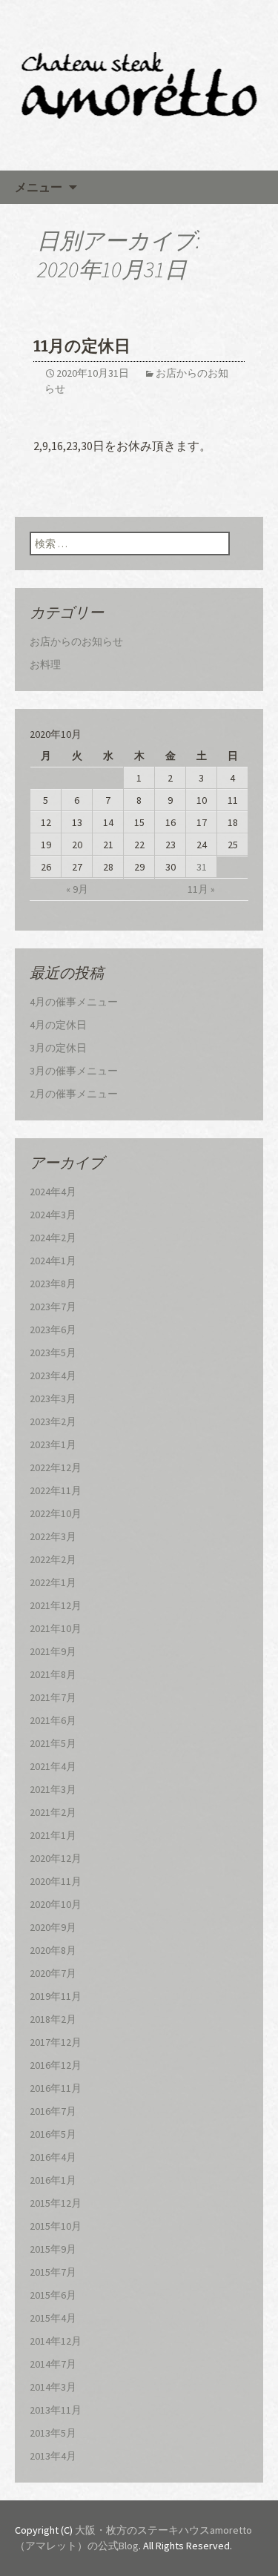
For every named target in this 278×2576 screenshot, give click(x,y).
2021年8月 (53, 1674)
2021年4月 (53, 1766)
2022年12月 (56, 1467)
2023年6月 (53, 1330)
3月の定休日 (58, 1048)
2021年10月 (56, 1628)
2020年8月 (53, 1950)
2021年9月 (53, 1651)
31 (202, 867)
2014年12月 (56, 2341)
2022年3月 (53, 1536)
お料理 (45, 664)
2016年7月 (53, 2111)
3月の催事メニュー (74, 1071)
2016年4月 (53, 2157)
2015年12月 (56, 2203)
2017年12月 (56, 2042)
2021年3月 (53, 1789)
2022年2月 (53, 1559)
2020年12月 (56, 1858)
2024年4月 (53, 1192)
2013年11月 (56, 2410)
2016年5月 (53, 2134)
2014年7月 (53, 2364)
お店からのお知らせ (76, 641)
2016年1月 (53, 2180)
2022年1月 (53, 1582)
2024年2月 (53, 1238)
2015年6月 (53, 2295)
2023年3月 (53, 1398)
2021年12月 (56, 1605)
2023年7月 (53, 1307)
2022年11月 (56, 1490)
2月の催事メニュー (74, 1094)
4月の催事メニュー (74, 1002)
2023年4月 (53, 1375)
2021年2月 (53, 1812)
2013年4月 (53, 2456)
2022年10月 (56, 1513)
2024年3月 (53, 1215)
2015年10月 (56, 2226)
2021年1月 (53, 1835)
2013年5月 (53, 2433)
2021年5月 (53, 1743)
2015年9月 (53, 2249)
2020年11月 (56, 1881)
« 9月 (77, 889)
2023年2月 (53, 1421)
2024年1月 (53, 1261)
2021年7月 (53, 1697)
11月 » (201, 889)
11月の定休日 (82, 346)
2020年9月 (53, 1927)
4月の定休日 (58, 1025)
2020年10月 (56, 1904)
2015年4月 (53, 2318)
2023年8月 (53, 1284)
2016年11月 (56, 2088)
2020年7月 (53, 1973)
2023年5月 (53, 1353)
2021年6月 (53, 1720)
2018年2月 (53, 2019)
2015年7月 (53, 2272)
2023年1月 (53, 1444)
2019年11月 (56, 1996)
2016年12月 (56, 2065)
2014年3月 (53, 2387)
